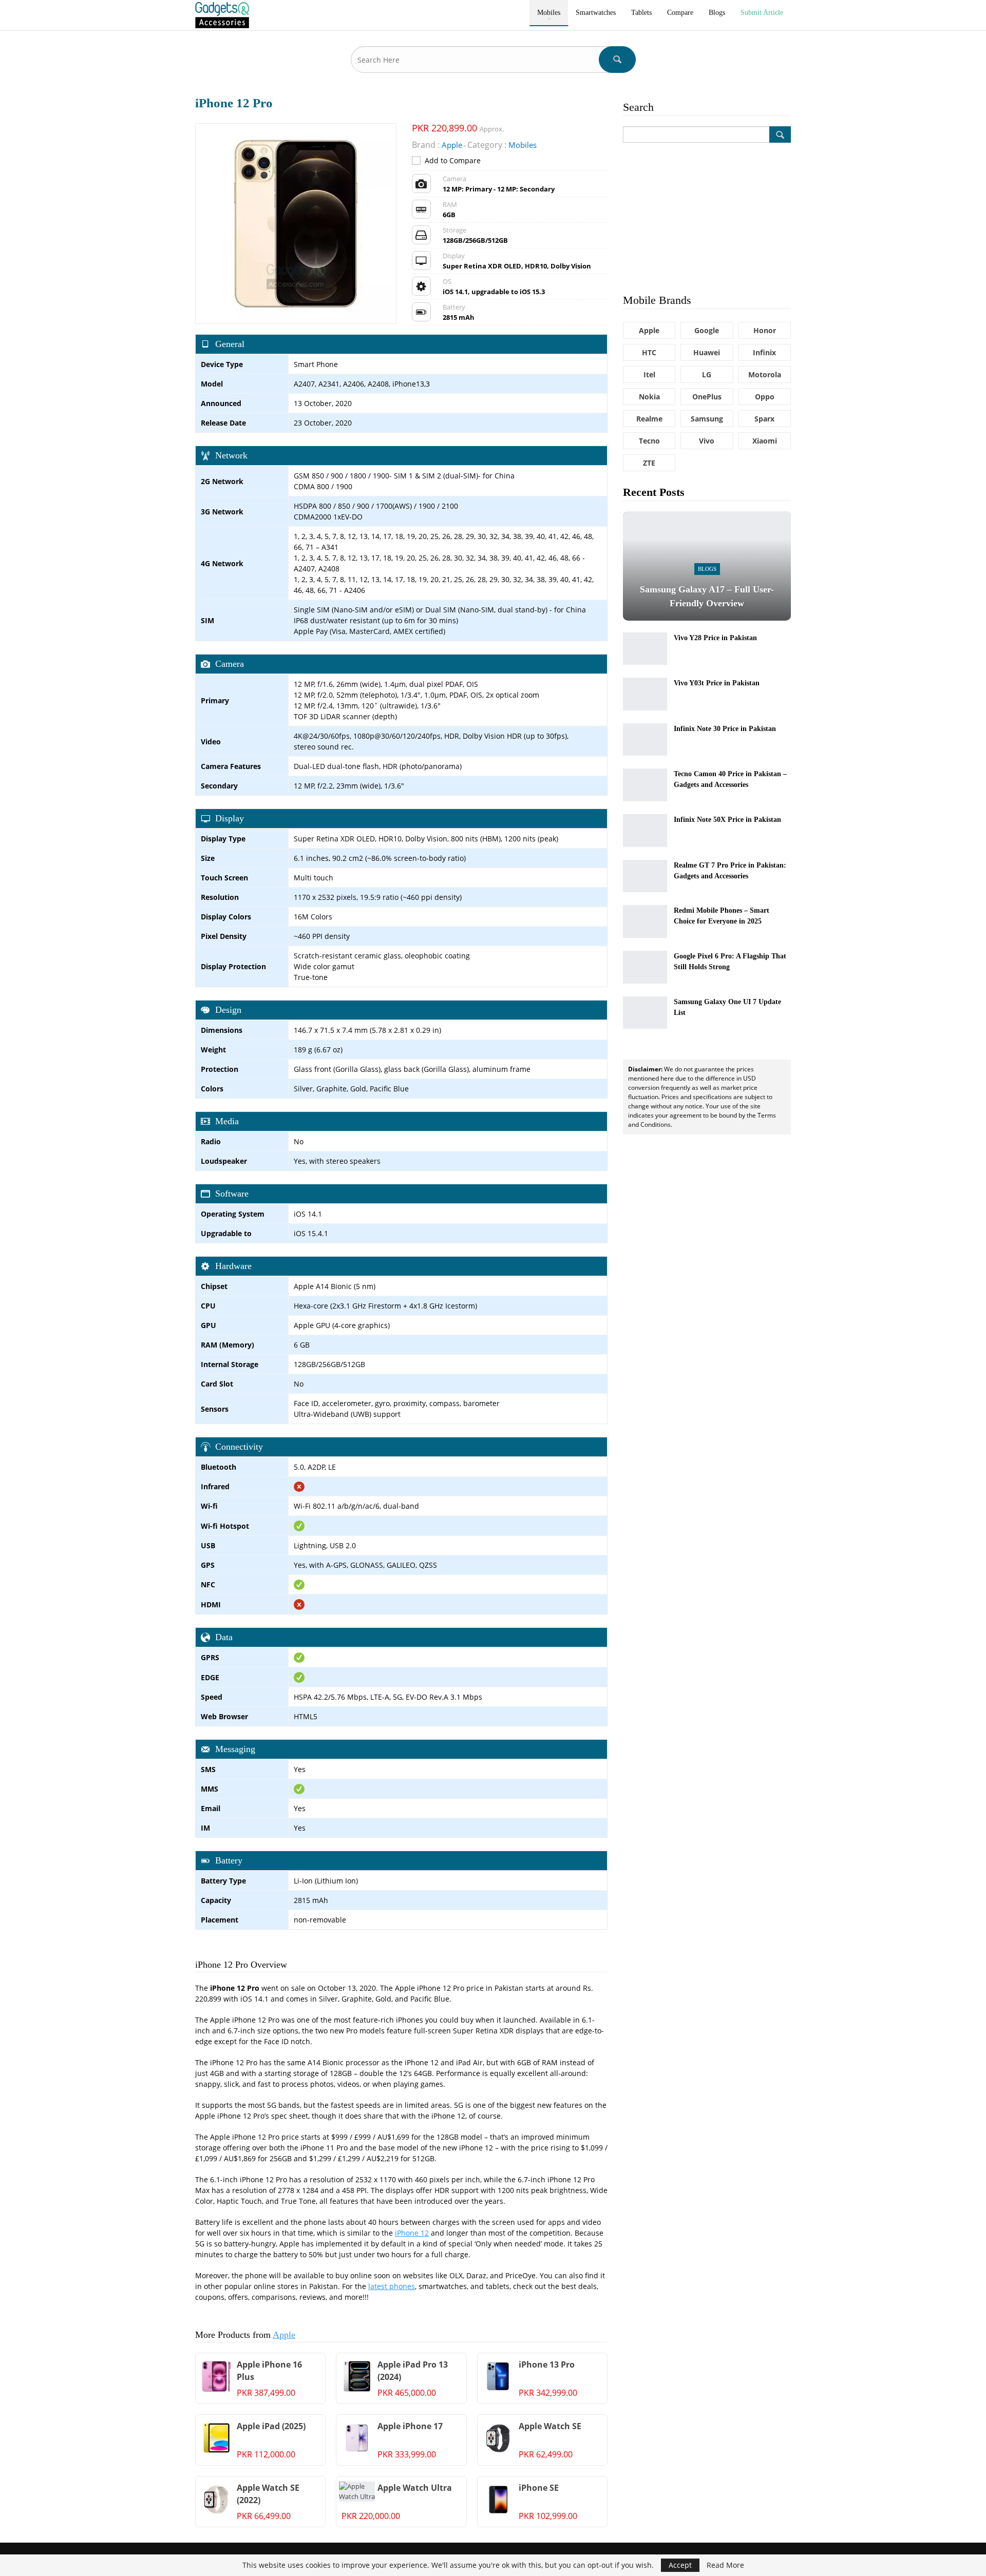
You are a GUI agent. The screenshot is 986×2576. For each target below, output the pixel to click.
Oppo (765, 397)
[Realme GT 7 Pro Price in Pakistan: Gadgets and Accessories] (645, 876)
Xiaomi (765, 441)
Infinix (764, 352)
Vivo (707, 441)
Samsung (707, 419)
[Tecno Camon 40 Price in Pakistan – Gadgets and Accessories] (645, 785)
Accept (680, 2565)
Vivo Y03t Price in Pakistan (717, 683)
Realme (649, 419)
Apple (284, 2335)
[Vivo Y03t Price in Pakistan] (645, 694)
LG (707, 374)
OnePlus (707, 397)
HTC (649, 352)
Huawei (707, 352)
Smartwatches (596, 13)
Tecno (649, 441)
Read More (725, 2565)
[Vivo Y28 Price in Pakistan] (645, 649)
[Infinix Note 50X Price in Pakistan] (645, 831)
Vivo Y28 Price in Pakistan (715, 638)
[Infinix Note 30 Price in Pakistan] (645, 740)
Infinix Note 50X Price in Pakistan (727, 820)
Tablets (641, 13)
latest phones (392, 2286)
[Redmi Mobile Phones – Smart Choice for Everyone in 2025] (645, 921)
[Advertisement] (707, 217)
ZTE (649, 463)
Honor (765, 330)
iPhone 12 (412, 2233)
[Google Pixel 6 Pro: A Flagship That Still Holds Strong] (645, 967)
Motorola (765, 374)
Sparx (764, 419)
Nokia (649, 397)
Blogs (717, 13)
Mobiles (549, 13)
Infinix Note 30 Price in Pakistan (725, 729)
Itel (649, 374)
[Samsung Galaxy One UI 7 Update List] (645, 1013)
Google (707, 330)
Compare (680, 13)
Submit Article (762, 13)
